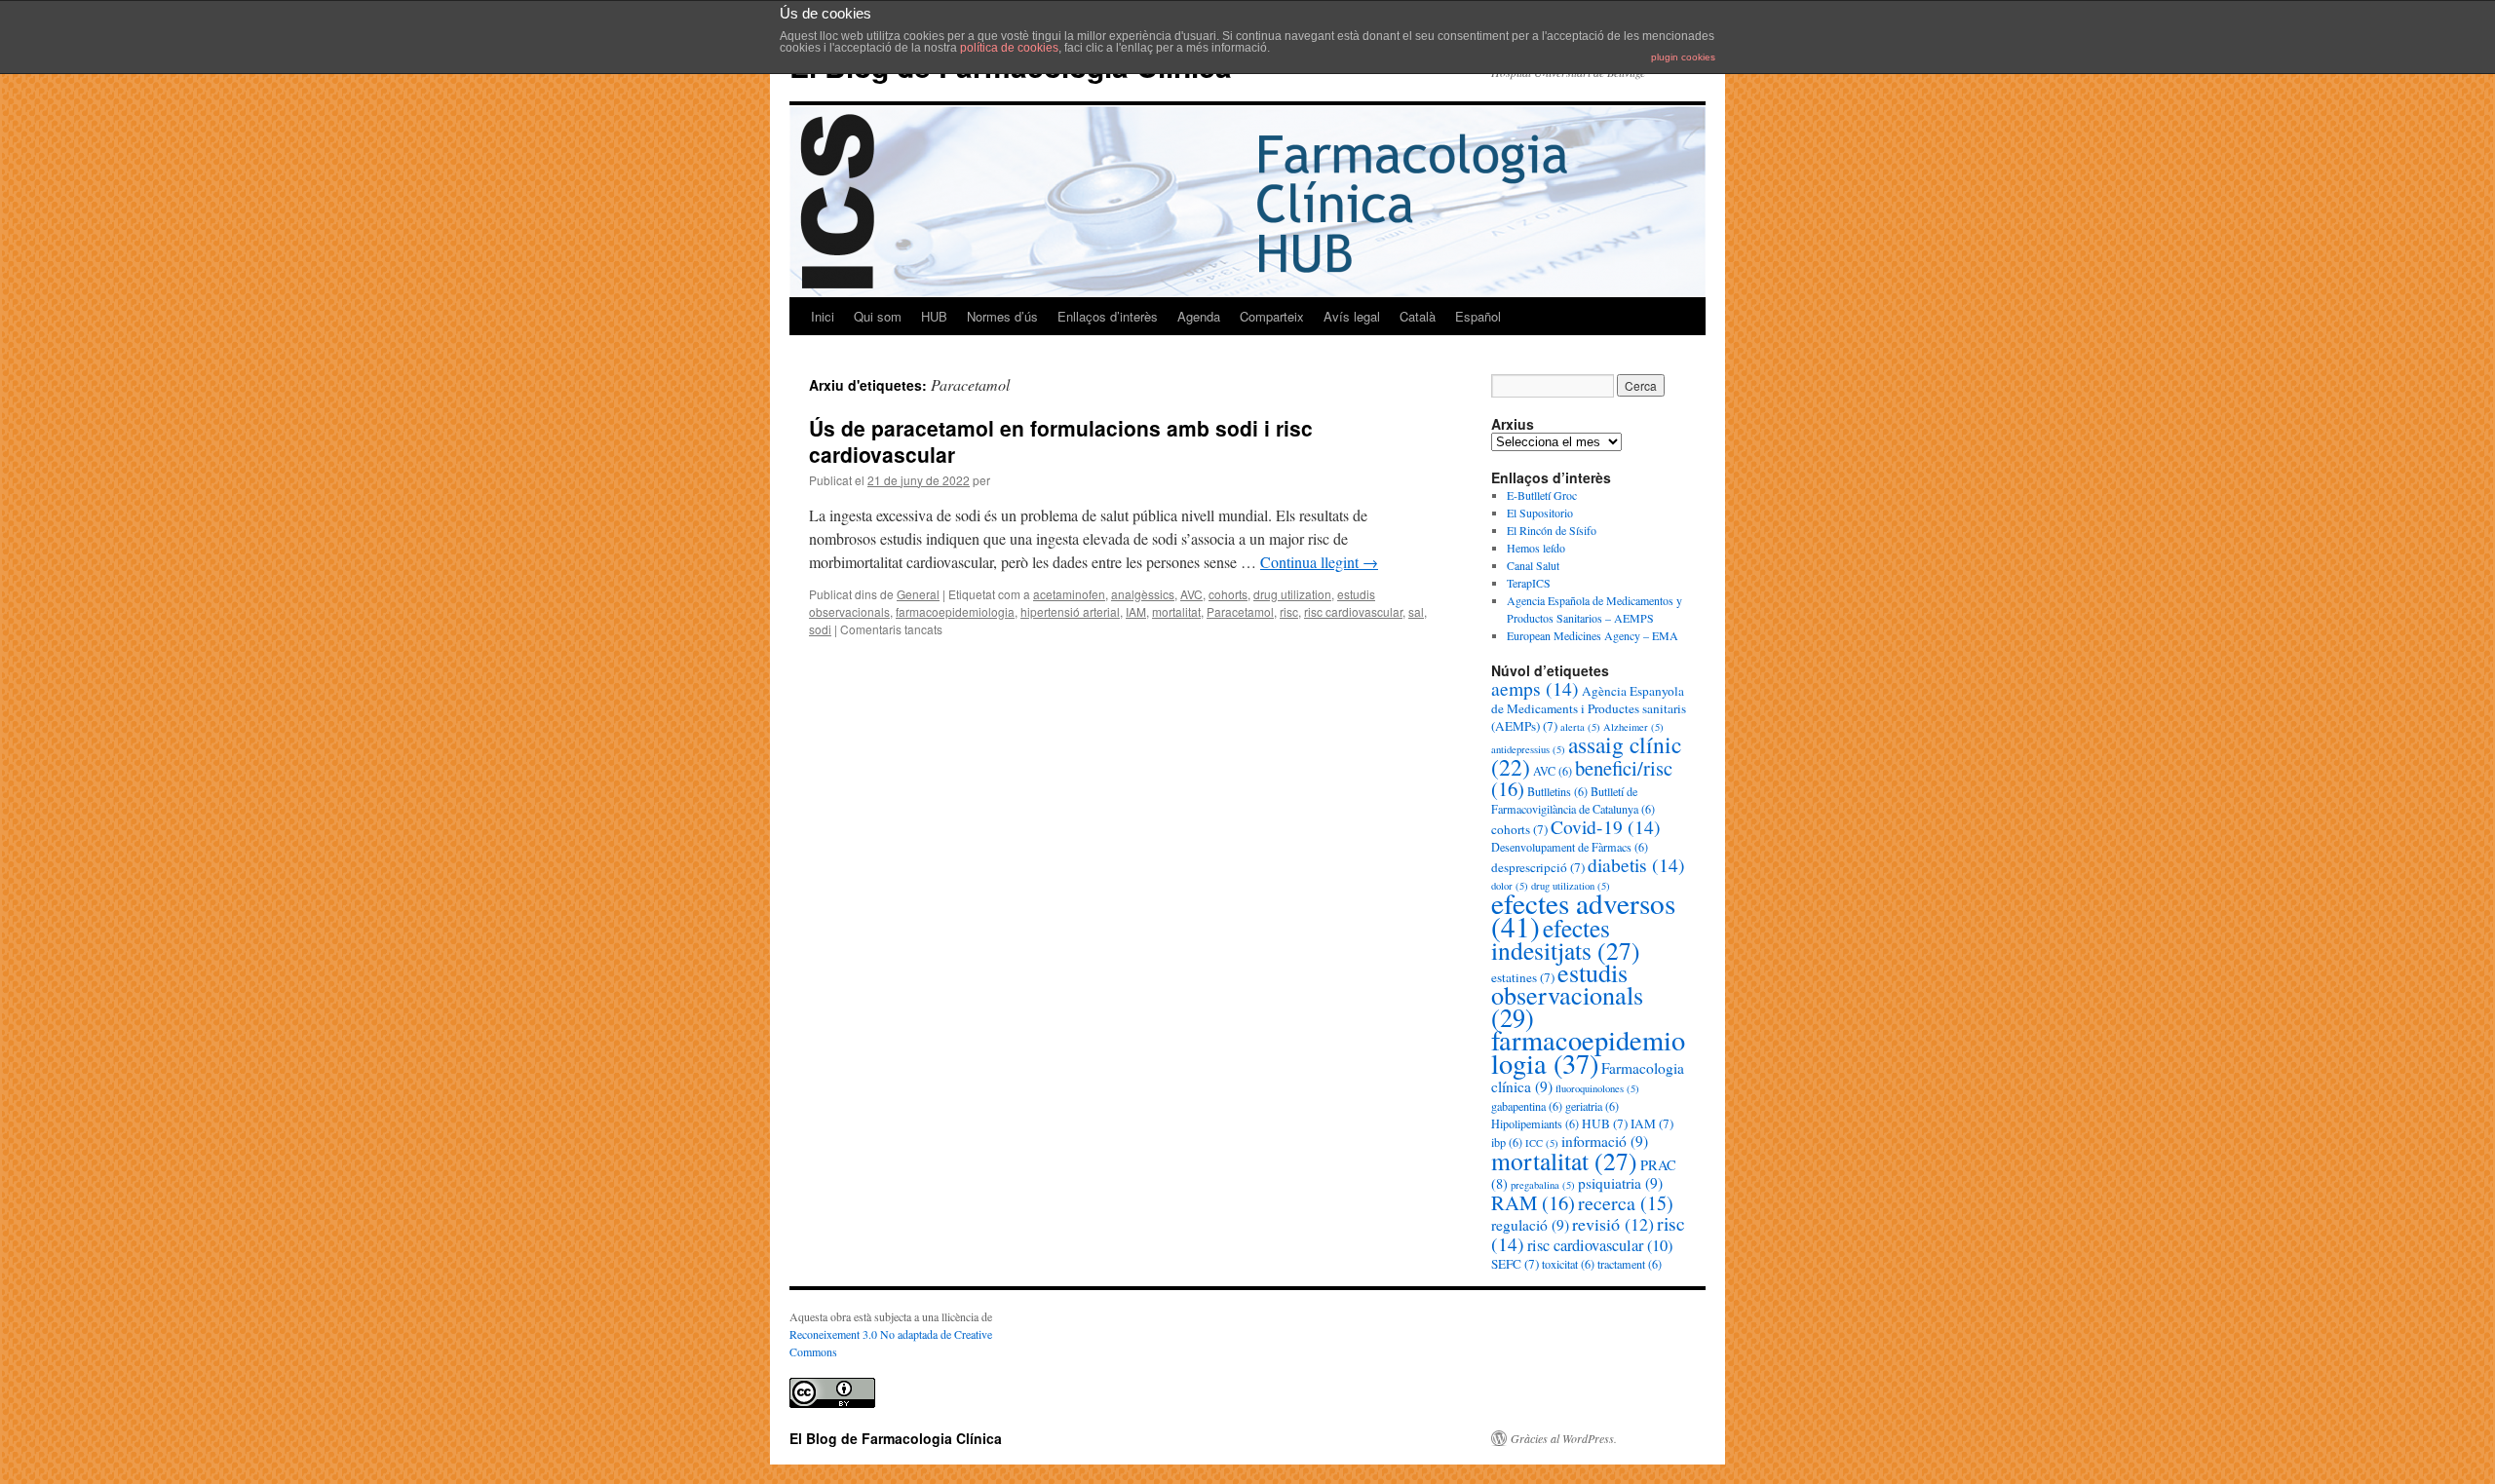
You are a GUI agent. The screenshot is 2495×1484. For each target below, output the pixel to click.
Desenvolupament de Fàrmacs (1570, 847)
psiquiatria (1620, 1183)
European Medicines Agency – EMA (1593, 635)
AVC (1191, 594)
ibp (1507, 1142)
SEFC (1515, 1264)
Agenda (1199, 316)
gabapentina (1527, 1106)
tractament (1630, 1264)
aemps (1535, 688)
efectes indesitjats (1566, 939)
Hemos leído (1536, 548)
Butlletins (1557, 791)
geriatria (1592, 1106)
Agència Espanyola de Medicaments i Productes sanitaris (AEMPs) (1589, 708)
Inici (823, 316)
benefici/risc (1582, 778)
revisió (1613, 1224)
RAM (1533, 1202)
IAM (1136, 611)
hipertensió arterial (1070, 611)
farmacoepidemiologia (955, 611)
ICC (1542, 1143)
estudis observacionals (1567, 994)
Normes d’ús (1002, 316)
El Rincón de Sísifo (1552, 530)
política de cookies (1009, 48)
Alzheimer (1633, 727)
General (918, 594)
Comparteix (1272, 316)
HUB (934, 316)
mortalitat (1176, 611)
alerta (1580, 727)
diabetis (1636, 864)
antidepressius (1528, 749)
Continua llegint (1319, 562)
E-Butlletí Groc (1542, 495)
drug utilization (1292, 594)
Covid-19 (1606, 826)
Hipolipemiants (1535, 1123)
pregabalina (1543, 1185)
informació (1605, 1141)
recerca (1626, 1203)
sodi (820, 629)
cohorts (1228, 594)
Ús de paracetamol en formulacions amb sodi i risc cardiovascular (1061, 441)
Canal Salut (1533, 565)
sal (1416, 611)
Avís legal (1352, 316)
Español (1478, 316)
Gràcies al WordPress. (1564, 1438)
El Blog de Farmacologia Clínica (896, 1438)
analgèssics (1143, 594)
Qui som (878, 316)
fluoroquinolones (1597, 1088)
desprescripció (1538, 867)
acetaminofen (1069, 594)
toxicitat (1568, 1264)
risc (1289, 611)
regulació (1530, 1225)
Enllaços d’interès (1108, 316)
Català (1418, 316)
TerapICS (1529, 583)
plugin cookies (1683, 57)
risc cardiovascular (1353, 611)
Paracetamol (1240, 611)
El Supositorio (1540, 513)
